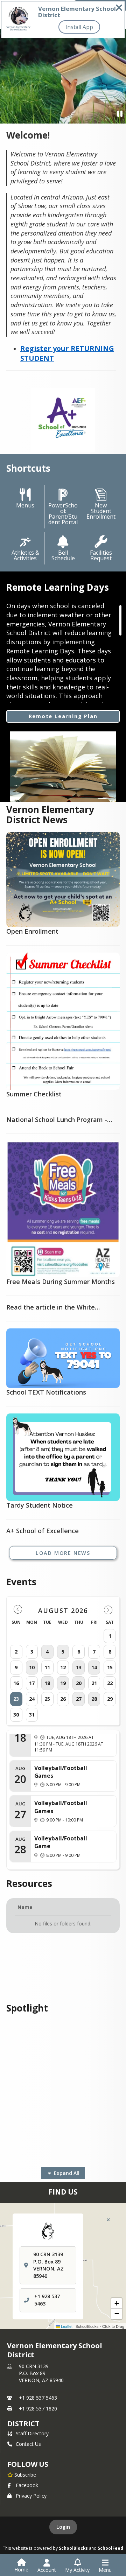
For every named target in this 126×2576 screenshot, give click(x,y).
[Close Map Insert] (108, 2220)
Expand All (67, 2173)
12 (63, 1667)
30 (16, 1715)
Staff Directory (32, 2433)
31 (32, 1715)
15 (110, 1667)
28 (94, 1699)
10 (32, 1667)
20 (79, 1683)
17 (32, 1683)
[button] (117, 2303)
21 (94, 1683)
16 (16, 1683)
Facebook (27, 2485)
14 (94, 1667)
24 (32, 1699)
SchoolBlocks (73, 2548)
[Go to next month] (108, 1610)
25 (47, 1699)
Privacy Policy (31, 2496)
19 (63, 1683)
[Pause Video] (120, 114)
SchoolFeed (110, 2548)
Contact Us (28, 2444)
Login (63, 2527)
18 (47, 1683)
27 (79, 1699)
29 (110, 1699)
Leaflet (66, 2326)
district (23, 2424)
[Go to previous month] (18, 1610)
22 (110, 1683)
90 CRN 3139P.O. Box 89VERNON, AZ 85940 (41, 2373)
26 (63, 1699)
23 (16, 1699)
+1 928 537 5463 (38, 2398)
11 (47, 1667)
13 (79, 1667)
